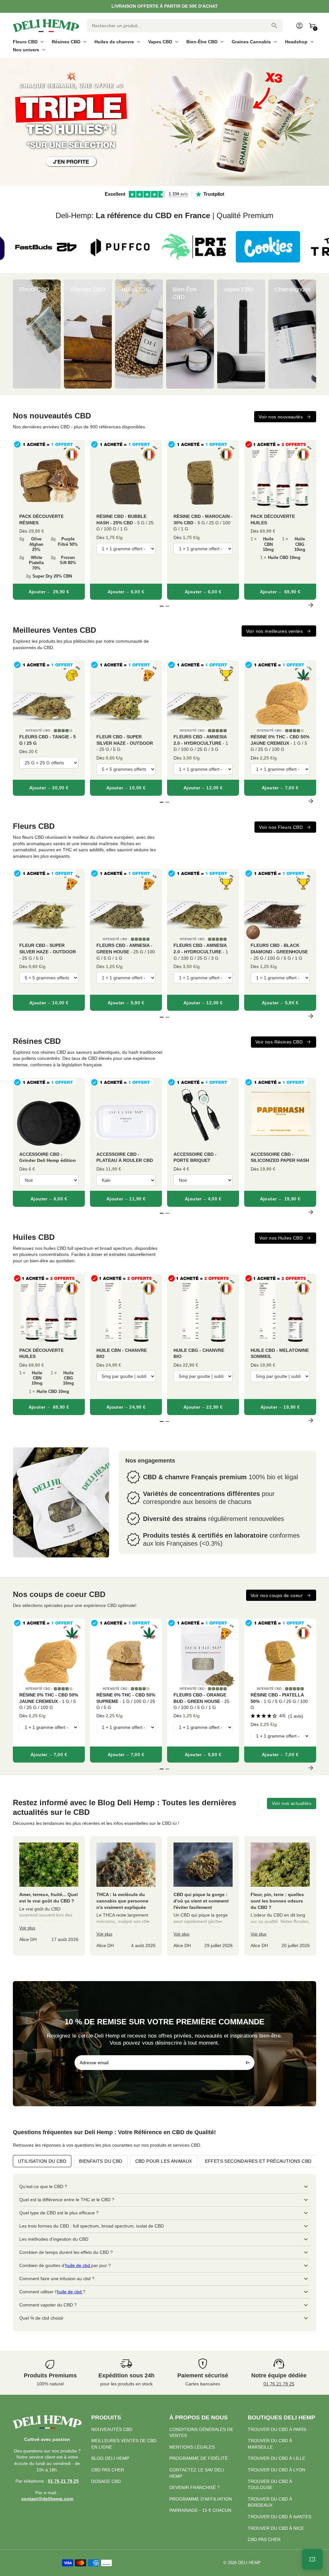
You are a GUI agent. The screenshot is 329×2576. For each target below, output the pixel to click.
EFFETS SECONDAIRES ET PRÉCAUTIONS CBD (258, 2161)
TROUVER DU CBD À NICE (276, 2528)
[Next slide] (311, 334)
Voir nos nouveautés (281, 417)
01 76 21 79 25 (279, 2384)
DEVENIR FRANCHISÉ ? (195, 2487)
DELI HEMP (249, 2563)
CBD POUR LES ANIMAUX (164, 2161)
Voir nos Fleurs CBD (281, 827)
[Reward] (312, 2559)
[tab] (156, 183)
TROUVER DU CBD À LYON (276, 2470)
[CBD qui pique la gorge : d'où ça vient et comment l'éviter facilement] (203, 1896)
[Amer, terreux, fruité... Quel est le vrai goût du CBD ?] (49, 1896)
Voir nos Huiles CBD (281, 1238)
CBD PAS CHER (108, 2470)
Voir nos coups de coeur (277, 1595)
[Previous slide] (18, 334)
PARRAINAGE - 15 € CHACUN (200, 2510)
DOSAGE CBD (106, 2481)
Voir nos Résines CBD (279, 1042)
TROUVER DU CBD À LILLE (276, 2458)
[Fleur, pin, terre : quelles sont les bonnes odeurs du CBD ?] (280, 1896)
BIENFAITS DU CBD (101, 2161)
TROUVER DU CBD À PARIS (277, 2429)
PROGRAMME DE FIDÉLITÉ (199, 2458)
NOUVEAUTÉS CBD (112, 2429)
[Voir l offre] (164, 122)
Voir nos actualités (292, 1803)
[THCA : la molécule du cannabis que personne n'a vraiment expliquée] (126, 1896)
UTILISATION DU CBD (42, 2161)
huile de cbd (78, 2265)
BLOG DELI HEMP (110, 2458)
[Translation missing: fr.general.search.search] (274, 26)
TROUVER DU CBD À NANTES (280, 2517)
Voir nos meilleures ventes (274, 631)
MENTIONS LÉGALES (192, 2447)
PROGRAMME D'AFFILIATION (201, 2499)
